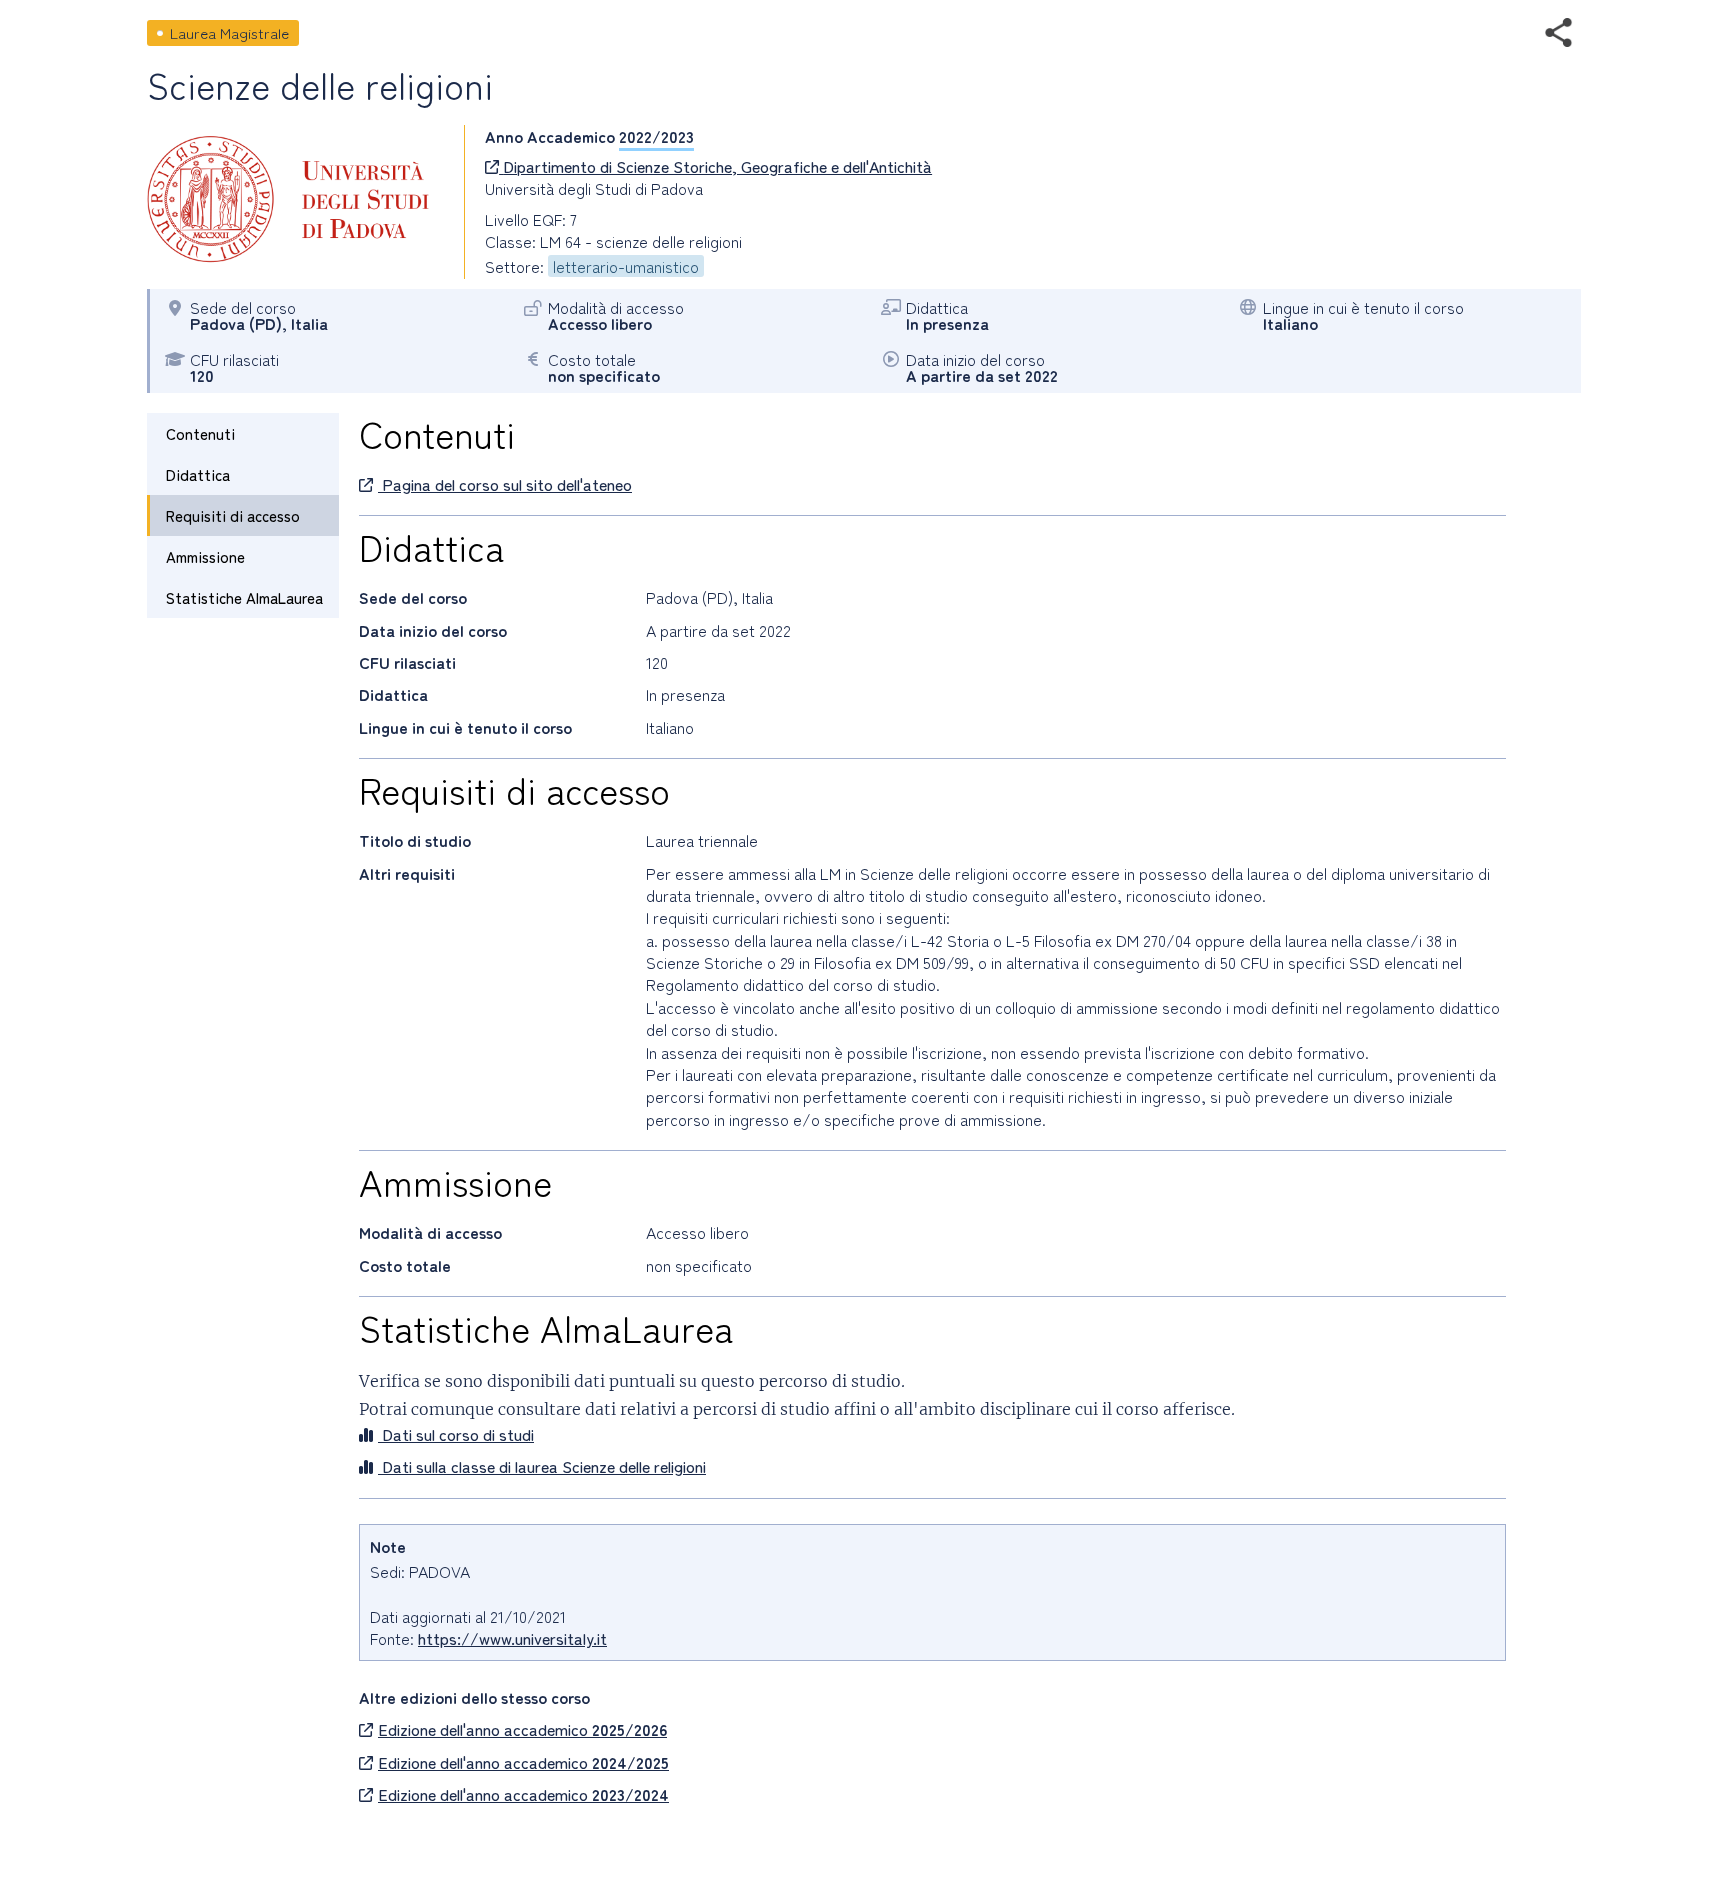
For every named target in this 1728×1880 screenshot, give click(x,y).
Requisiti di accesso (233, 515)
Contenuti (200, 433)
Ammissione (205, 556)
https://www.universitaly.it (512, 1638)
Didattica (198, 474)
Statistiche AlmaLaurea (244, 597)
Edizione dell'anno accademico (522, 1729)
